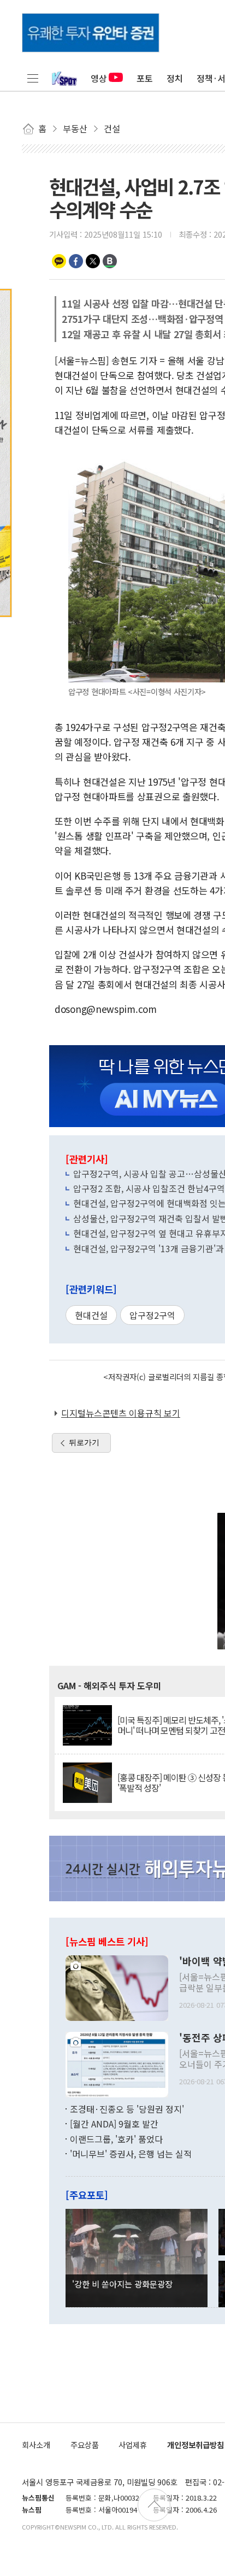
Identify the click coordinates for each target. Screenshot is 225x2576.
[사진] (117, 1986)
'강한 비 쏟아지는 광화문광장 (122, 2284)
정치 (175, 78)
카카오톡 (59, 261)
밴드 (110, 261)
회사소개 (36, 2445)
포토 (145, 78)
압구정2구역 (152, 1315)
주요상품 (85, 2445)
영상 (99, 78)
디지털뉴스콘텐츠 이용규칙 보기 (121, 1413)
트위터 (93, 261)
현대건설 (91, 1315)
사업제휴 (133, 2445)
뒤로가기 (84, 1442)
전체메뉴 (33, 78)
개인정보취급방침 (196, 2445)
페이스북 (76, 261)
